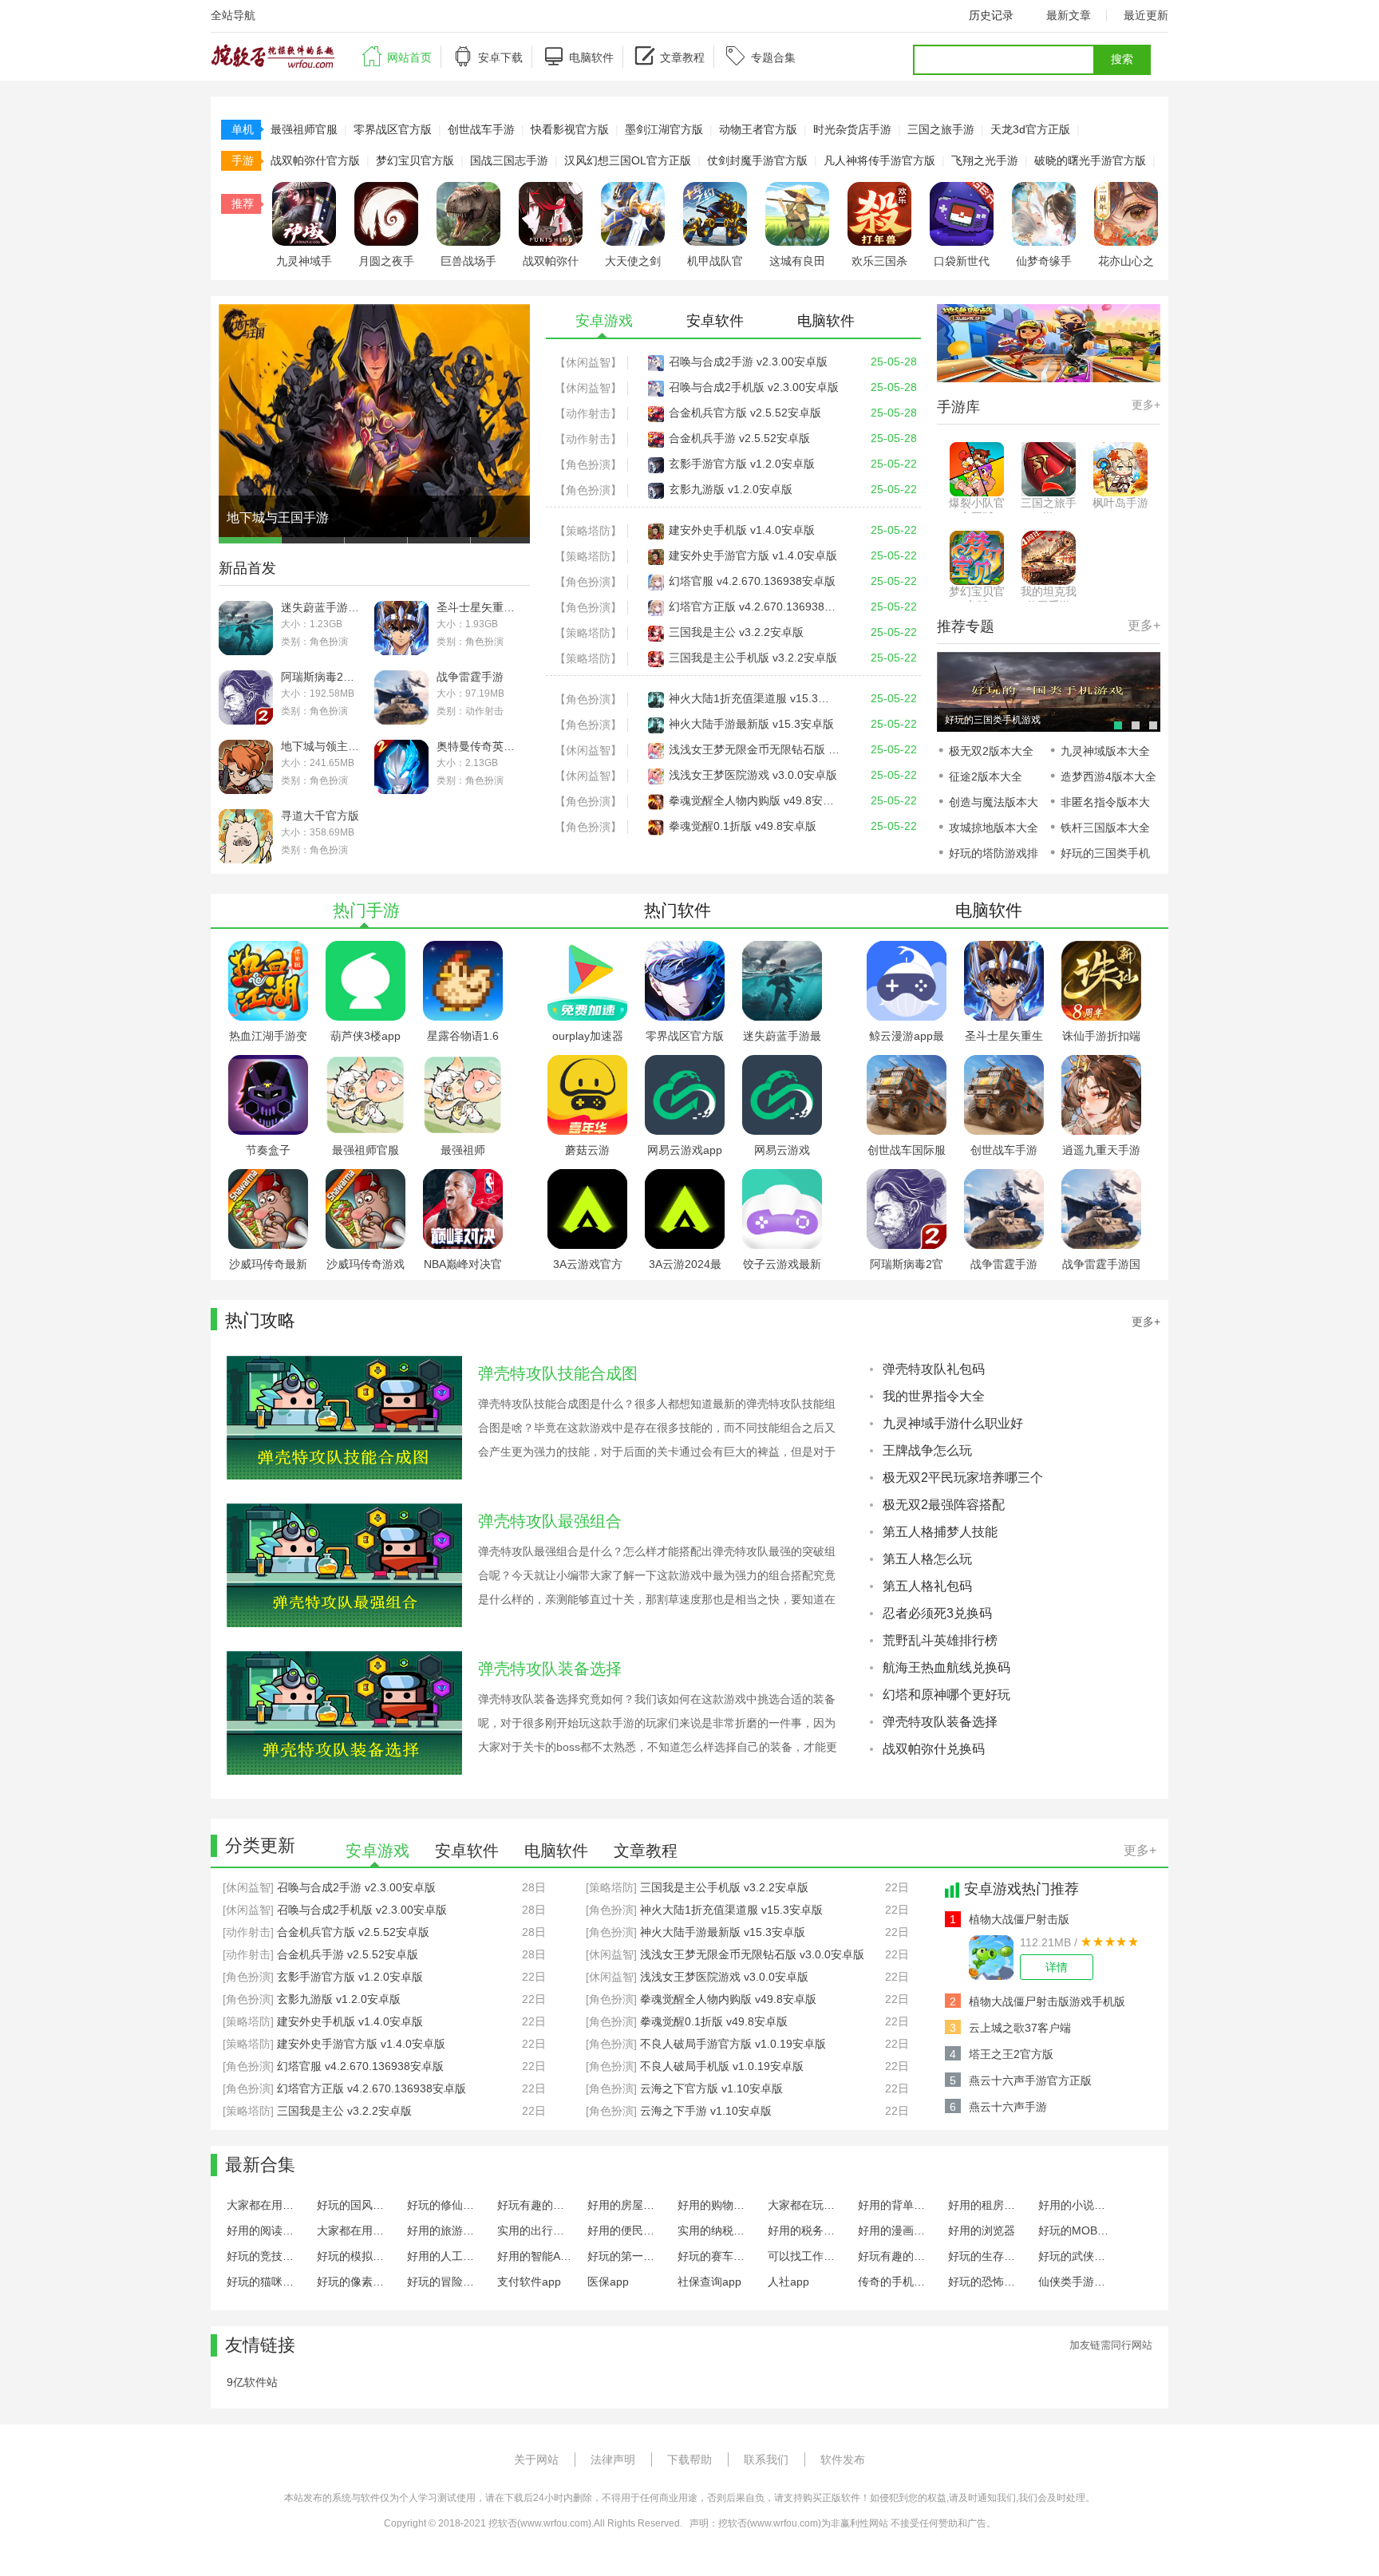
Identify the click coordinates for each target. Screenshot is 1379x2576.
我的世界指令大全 (934, 1396)
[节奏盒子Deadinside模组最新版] (268, 1061)
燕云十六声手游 (1008, 2107)
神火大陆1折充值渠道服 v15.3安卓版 (754, 698)
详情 (1057, 1967)
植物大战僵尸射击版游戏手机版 (1047, 2001)
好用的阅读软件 (265, 2230)
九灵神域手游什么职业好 (953, 1423)
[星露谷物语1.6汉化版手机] (463, 947)
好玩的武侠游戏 (1076, 2256)
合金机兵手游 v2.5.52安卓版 (739, 438)
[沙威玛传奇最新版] (268, 1175)
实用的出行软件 (535, 2230)
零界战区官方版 (393, 129)
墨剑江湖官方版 (664, 129)
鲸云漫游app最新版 (907, 1036)
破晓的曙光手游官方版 (1090, 160)
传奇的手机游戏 (896, 2282)
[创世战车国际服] (907, 1061)
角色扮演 (329, 642)
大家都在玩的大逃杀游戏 (806, 2205)
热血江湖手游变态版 (268, 1036)
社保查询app (709, 2282)
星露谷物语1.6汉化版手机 (463, 1036)
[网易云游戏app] (685, 1061)
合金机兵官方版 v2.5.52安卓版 (745, 413)
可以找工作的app (806, 2256)
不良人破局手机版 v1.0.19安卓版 (722, 2066)
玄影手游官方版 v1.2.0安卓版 (742, 464)
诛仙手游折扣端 (1101, 1036)
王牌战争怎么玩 (927, 1450)
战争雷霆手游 (470, 677)
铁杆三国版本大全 (1105, 828)
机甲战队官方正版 (715, 261)
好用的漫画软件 (896, 2230)
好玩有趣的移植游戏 (896, 2256)
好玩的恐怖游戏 (986, 2282)
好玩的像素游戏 (355, 2282)
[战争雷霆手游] (1004, 1175)
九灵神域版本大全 (1105, 751)
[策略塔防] (248, 2021)
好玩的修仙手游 (445, 2205)
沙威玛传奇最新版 (268, 1264)
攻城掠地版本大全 (994, 828)
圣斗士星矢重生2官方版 (477, 607)
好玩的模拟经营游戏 (355, 2256)
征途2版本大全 (986, 776)
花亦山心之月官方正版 (1126, 261)
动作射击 (484, 711)
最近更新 (1146, 15)
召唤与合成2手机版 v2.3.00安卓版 (754, 387)
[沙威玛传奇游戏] (365, 1175)
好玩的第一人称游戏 (625, 2256)
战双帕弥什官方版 (315, 160)
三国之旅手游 (941, 129)
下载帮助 (689, 2459)
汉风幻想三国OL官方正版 (628, 160)
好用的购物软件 (715, 2205)
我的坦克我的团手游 (1049, 593)
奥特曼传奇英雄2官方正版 (477, 746)
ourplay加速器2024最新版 (588, 1036)
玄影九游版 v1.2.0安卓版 (731, 489)
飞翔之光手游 (985, 160)
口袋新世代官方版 (962, 261)
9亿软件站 (252, 2382)
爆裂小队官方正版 (977, 505)
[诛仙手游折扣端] (1101, 947)
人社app (788, 2282)
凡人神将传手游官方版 (879, 160)
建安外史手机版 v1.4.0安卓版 (742, 530)
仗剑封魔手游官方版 (757, 160)
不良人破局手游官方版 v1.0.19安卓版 (733, 2044)
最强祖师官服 (304, 129)
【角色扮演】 (588, 464)
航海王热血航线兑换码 (946, 1667)
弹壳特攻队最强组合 (550, 1521)
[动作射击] (248, 1932)
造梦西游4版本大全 (1108, 776)
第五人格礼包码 (927, 1586)
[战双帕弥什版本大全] (1049, 658)
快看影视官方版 (570, 129)
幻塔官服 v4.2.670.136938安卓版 (752, 581)
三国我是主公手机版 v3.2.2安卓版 (753, 658)
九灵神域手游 (304, 261)
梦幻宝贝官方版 (415, 160)
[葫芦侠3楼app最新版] (365, 947)
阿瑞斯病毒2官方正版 (321, 677)
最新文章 (1069, 15)
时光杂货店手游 (852, 129)
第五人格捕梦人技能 (940, 1532)
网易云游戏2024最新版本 (782, 1150)
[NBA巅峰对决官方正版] (463, 1175)
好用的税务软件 (806, 2230)
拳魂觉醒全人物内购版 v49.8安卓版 (754, 800)
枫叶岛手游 (1120, 503)
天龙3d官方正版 (1030, 129)
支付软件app (529, 2282)
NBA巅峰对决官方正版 (463, 1264)
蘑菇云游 (587, 1150)
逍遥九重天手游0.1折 (1101, 1150)
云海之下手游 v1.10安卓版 (706, 2111)
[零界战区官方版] (685, 947)
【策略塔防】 (588, 531)
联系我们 (766, 2459)
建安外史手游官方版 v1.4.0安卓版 (753, 555)
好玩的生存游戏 (986, 2256)
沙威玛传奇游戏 (365, 1264)
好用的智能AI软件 (535, 2256)
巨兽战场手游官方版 (468, 261)
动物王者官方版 (758, 129)
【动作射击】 (588, 413)
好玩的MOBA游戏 (1076, 2230)
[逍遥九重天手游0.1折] (1101, 1061)
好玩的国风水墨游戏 (355, 2205)
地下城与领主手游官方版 (321, 746)
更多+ (1146, 405)
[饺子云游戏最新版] (782, 1175)
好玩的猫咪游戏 (265, 2282)
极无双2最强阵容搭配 (944, 1505)
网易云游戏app (685, 1150)
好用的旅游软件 (445, 2230)
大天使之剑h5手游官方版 (633, 261)
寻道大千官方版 (320, 816)
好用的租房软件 (986, 2205)
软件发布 (843, 2459)
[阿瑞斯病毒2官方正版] (907, 1175)
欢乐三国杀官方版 (879, 261)
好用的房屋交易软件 (625, 2205)
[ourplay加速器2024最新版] (587, 947)
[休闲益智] (248, 1887)
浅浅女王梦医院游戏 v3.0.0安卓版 (753, 775)
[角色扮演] (248, 1977)
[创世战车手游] (1004, 1061)
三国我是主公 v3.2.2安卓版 (736, 632)
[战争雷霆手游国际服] (1101, 1175)
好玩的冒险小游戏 (445, 2282)
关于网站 (536, 2459)
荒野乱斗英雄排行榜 (940, 1640)
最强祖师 (463, 1150)
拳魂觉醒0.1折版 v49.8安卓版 (743, 826)
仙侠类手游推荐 (1076, 2282)
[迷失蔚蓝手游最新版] (782, 947)
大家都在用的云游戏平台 (265, 2205)
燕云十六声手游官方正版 (1030, 2080)
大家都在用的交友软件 (355, 2230)
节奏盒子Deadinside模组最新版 (269, 1150)
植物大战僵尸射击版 (1019, 1919)
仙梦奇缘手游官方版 (1044, 261)
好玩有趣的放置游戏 (535, 2205)
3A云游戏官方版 (588, 1264)
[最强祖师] (463, 1061)
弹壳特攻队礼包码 (934, 1369)
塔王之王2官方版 (1011, 2054)
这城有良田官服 (797, 261)
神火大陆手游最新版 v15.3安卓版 (751, 724)
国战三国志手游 (509, 160)
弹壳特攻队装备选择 (550, 1669)
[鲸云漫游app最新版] (907, 947)
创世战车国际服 (907, 1150)
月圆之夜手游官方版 (386, 261)
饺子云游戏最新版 (782, 1264)
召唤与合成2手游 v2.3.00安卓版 (748, 362)
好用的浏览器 (982, 2230)
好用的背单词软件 (896, 2205)
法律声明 (613, 2459)
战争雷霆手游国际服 (1101, 1264)
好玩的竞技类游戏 (265, 2256)
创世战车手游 (481, 129)
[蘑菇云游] (587, 1061)
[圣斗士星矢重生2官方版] (1004, 947)
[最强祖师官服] (365, 1061)
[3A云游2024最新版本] (685, 1175)
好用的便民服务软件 (625, 2230)
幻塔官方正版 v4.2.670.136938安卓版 (754, 606)
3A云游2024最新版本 (685, 1264)
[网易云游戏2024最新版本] (782, 1061)
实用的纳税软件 (715, 2230)
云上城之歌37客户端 (1020, 2028)
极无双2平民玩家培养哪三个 (963, 1478)
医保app (608, 2282)
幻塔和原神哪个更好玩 (946, 1695)
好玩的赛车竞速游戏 (715, 2256)
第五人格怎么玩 (927, 1559)
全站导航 (233, 15)
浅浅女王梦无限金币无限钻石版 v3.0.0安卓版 (754, 749)
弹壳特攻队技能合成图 (558, 1373)
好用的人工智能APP (445, 2256)
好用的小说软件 (1076, 2205)
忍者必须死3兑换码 (937, 1613)
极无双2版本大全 (991, 751)
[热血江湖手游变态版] (268, 947)
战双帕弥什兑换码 (934, 1749)
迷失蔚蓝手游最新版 (321, 607)
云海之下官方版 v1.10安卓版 (711, 2088)
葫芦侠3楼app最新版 (365, 1036)
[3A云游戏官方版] (587, 1175)
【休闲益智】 (588, 362)
